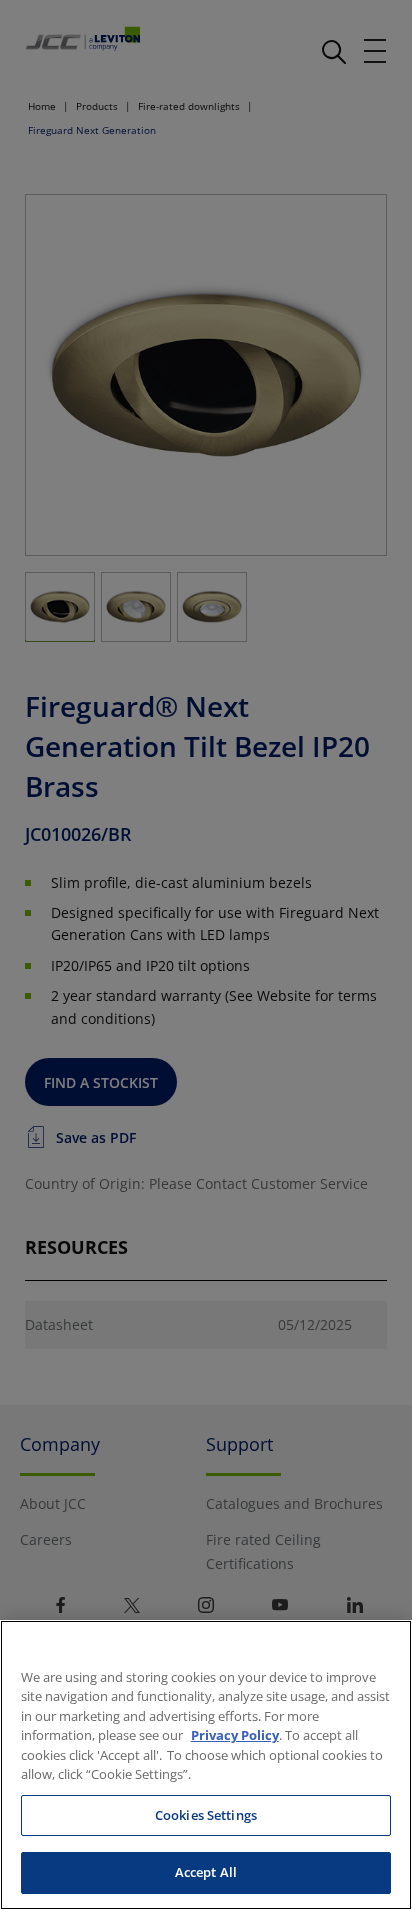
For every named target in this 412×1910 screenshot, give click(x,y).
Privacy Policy (235, 1735)
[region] (206, 1765)
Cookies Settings (206, 1815)
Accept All (206, 1872)
